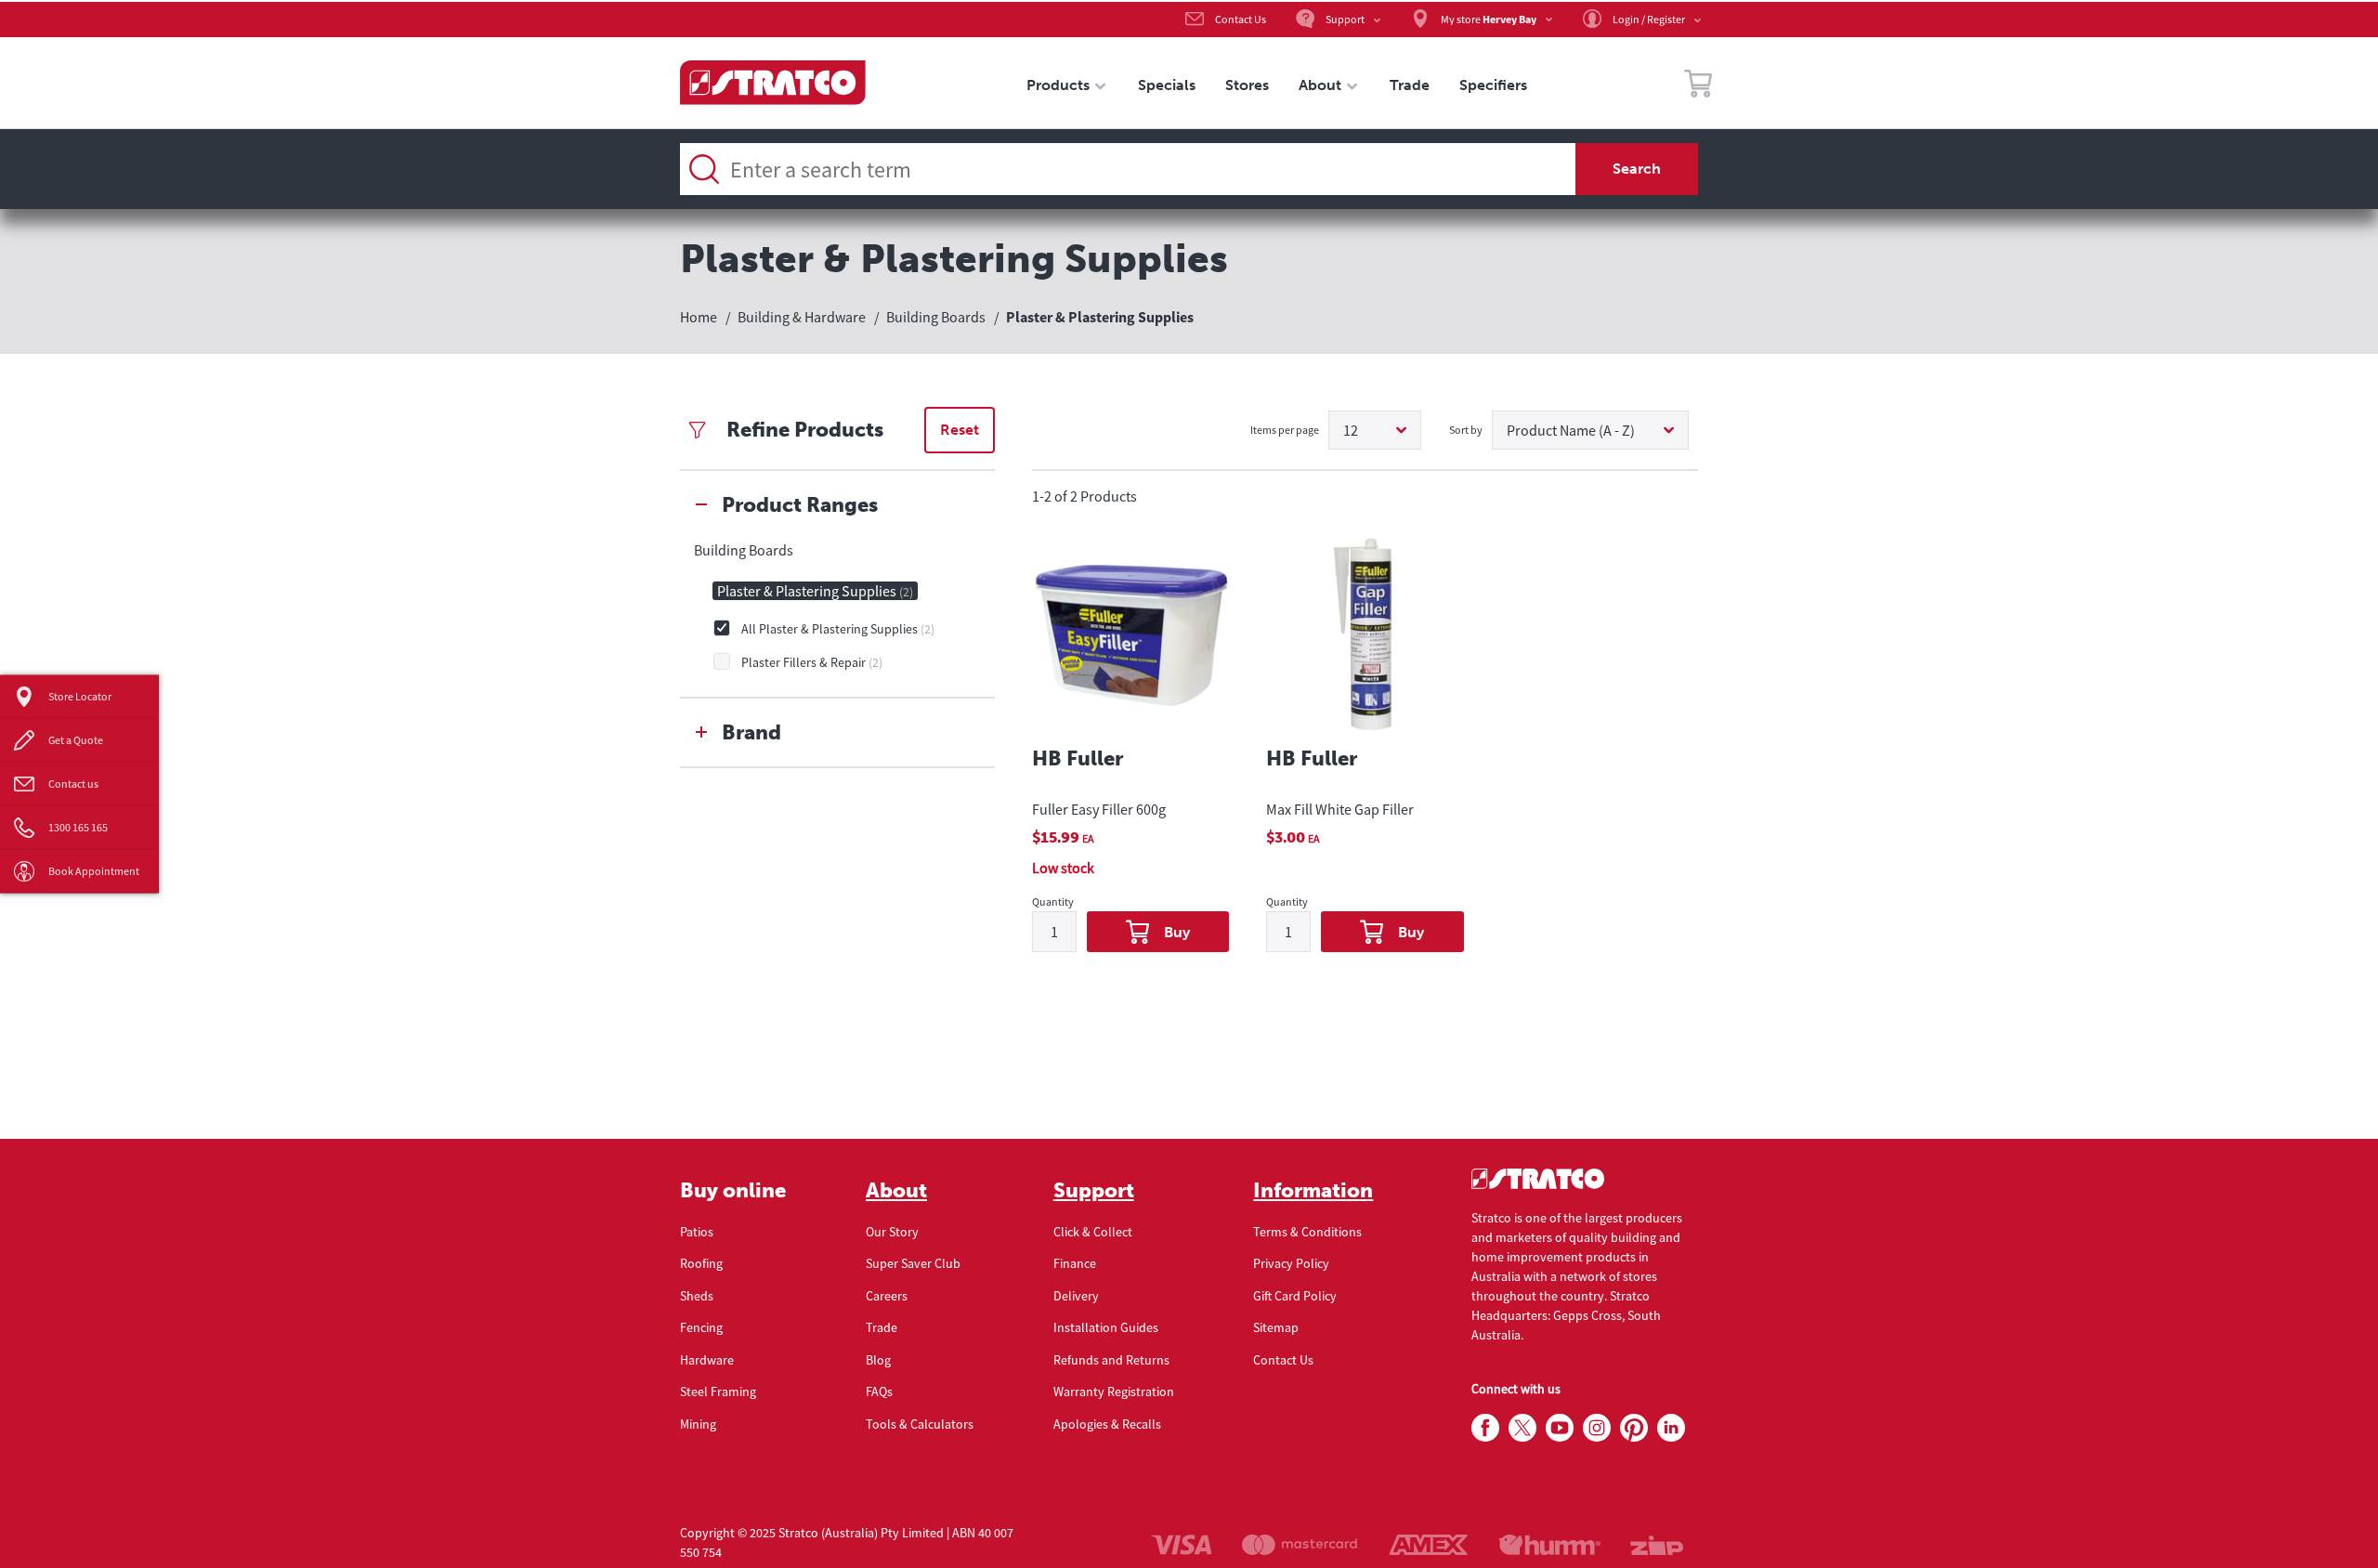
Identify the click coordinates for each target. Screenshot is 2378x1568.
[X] (1522, 1429)
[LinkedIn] (1671, 1429)
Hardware (707, 1360)
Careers (887, 1296)
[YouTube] (1560, 1429)
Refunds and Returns (1111, 1360)
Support (1094, 1191)
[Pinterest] (1634, 1429)
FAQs (879, 1392)
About (896, 1191)
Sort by (1466, 430)
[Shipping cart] (1698, 86)
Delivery (1076, 1296)
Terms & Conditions (1307, 1232)
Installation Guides (1106, 1327)
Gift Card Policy (1295, 1296)
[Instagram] (1597, 1429)
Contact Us (1283, 1360)
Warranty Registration (1114, 1392)
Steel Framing (718, 1392)
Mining (698, 1424)
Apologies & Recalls (1107, 1424)
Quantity (1053, 902)
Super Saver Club (913, 1263)
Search (1637, 169)
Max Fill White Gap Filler (1340, 809)
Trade (882, 1327)
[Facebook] (1485, 1429)
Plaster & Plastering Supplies (815, 591)
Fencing (701, 1327)
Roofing (701, 1263)
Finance (1075, 1263)
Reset (960, 430)
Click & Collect (1093, 1232)
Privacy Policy (1291, 1263)
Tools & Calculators (920, 1424)
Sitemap (1276, 1327)
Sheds (697, 1296)
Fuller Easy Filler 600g (1099, 809)
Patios (697, 1232)
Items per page (1285, 430)
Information (1313, 1191)
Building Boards (744, 550)
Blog (878, 1360)
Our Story (892, 1232)
